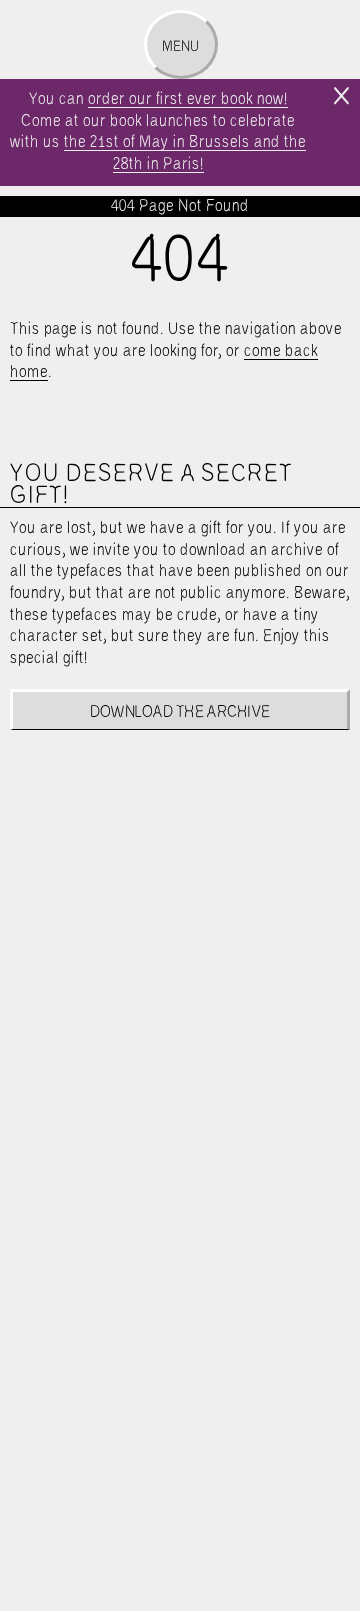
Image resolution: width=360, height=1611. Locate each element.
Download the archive (180, 712)
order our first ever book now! (188, 99)
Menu (180, 47)
